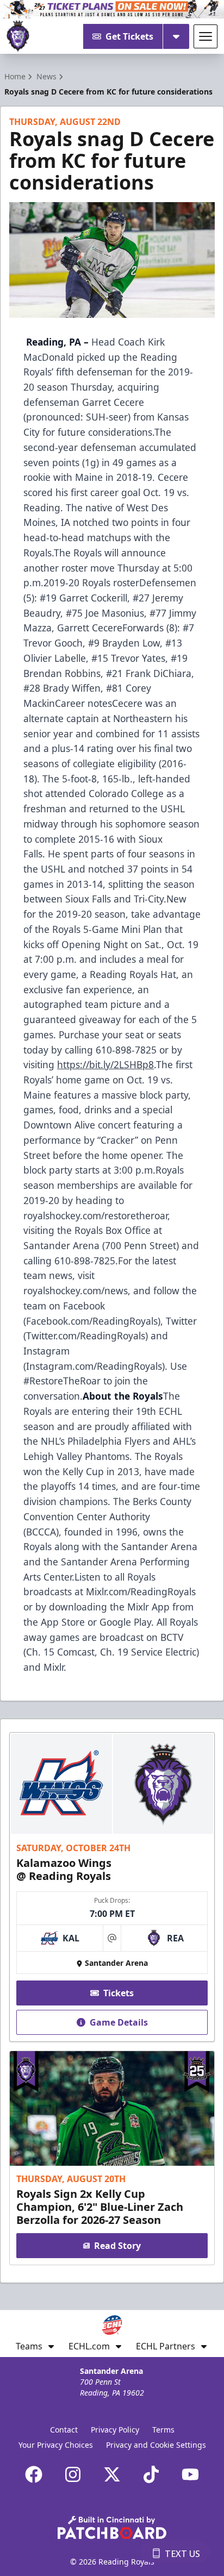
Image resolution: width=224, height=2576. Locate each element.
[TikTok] (151, 2474)
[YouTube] (190, 2474)
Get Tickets (129, 36)
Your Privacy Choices (56, 2445)
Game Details (119, 2022)
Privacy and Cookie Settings (156, 2445)
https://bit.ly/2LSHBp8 (105, 1064)
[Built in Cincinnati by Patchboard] (112, 2527)
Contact (64, 2430)
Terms (163, 2430)
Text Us (182, 2554)
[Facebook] (34, 2474)
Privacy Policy (115, 2430)
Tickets (119, 1993)
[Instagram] (73, 2474)
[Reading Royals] (18, 36)
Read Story (117, 2246)
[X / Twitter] (112, 2474)
